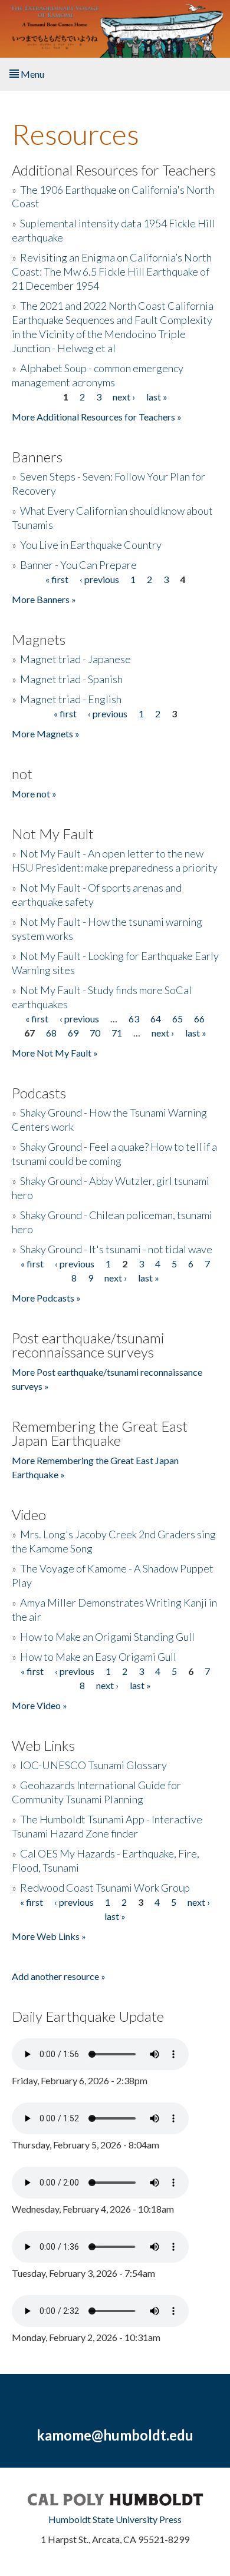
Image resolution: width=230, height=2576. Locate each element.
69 (73, 1033)
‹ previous (99, 579)
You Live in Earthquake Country (91, 545)
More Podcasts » (46, 1298)
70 (95, 1033)
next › (124, 397)
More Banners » (44, 599)
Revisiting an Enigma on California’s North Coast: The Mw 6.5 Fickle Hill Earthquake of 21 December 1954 (112, 271)
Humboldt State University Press (115, 2519)
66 (199, 1019)
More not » (34, 794)
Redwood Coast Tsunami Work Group (105, 1888)
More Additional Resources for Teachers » (97, 417)
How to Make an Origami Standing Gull (107, 1637)
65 (178, 1019)
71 (117, 1033)
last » (157, 397)
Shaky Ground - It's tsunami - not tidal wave (116, 1249)
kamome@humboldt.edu (115, 2435)
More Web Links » (49, 1936)
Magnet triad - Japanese (75, 659)
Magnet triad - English (71, 699)
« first (57, 579)
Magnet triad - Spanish (71, 679)
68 (51, 1033)
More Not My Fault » (55, 1053)
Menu (32, 74)
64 (156, 1019)
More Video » (40, 1705)
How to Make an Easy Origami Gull (98, 1657)
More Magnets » (46, 734)
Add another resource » (59, 1976)
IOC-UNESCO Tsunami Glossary (93, 1765)
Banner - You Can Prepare (78, 565)
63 (134, 1019)
